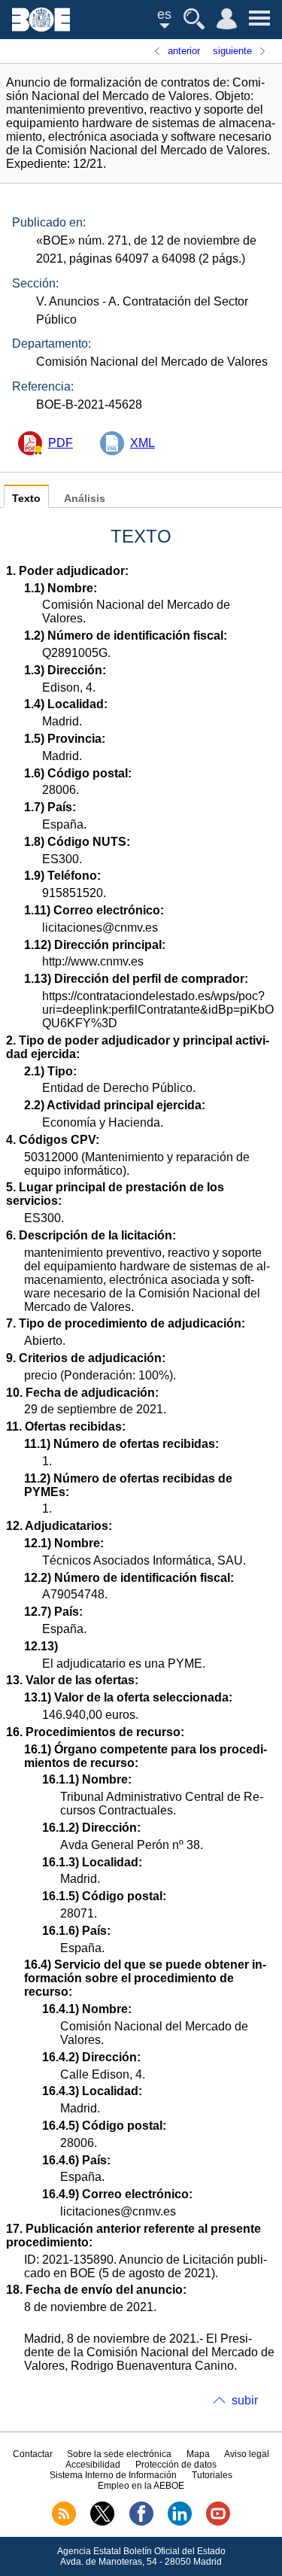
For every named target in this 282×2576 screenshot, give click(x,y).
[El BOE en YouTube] (218, 2523)
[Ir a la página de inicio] (41, 27)
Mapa (198, 2454)
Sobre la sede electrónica (119, 2454)
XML (143, 443)
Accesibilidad (93, 2465)
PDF (61, 443)
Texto (26, 499)
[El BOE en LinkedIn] (180, 2523)
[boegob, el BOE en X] (102, 2523)
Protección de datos (176, 2465)
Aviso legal (247, 2454)
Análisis (85, 499)
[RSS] (64, 2523)
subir (245, 2400)
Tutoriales (212, 2475)
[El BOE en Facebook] (141, 2523)
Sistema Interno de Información (113, 2475)
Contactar (33, 2454)
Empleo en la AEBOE (141, 2486)
